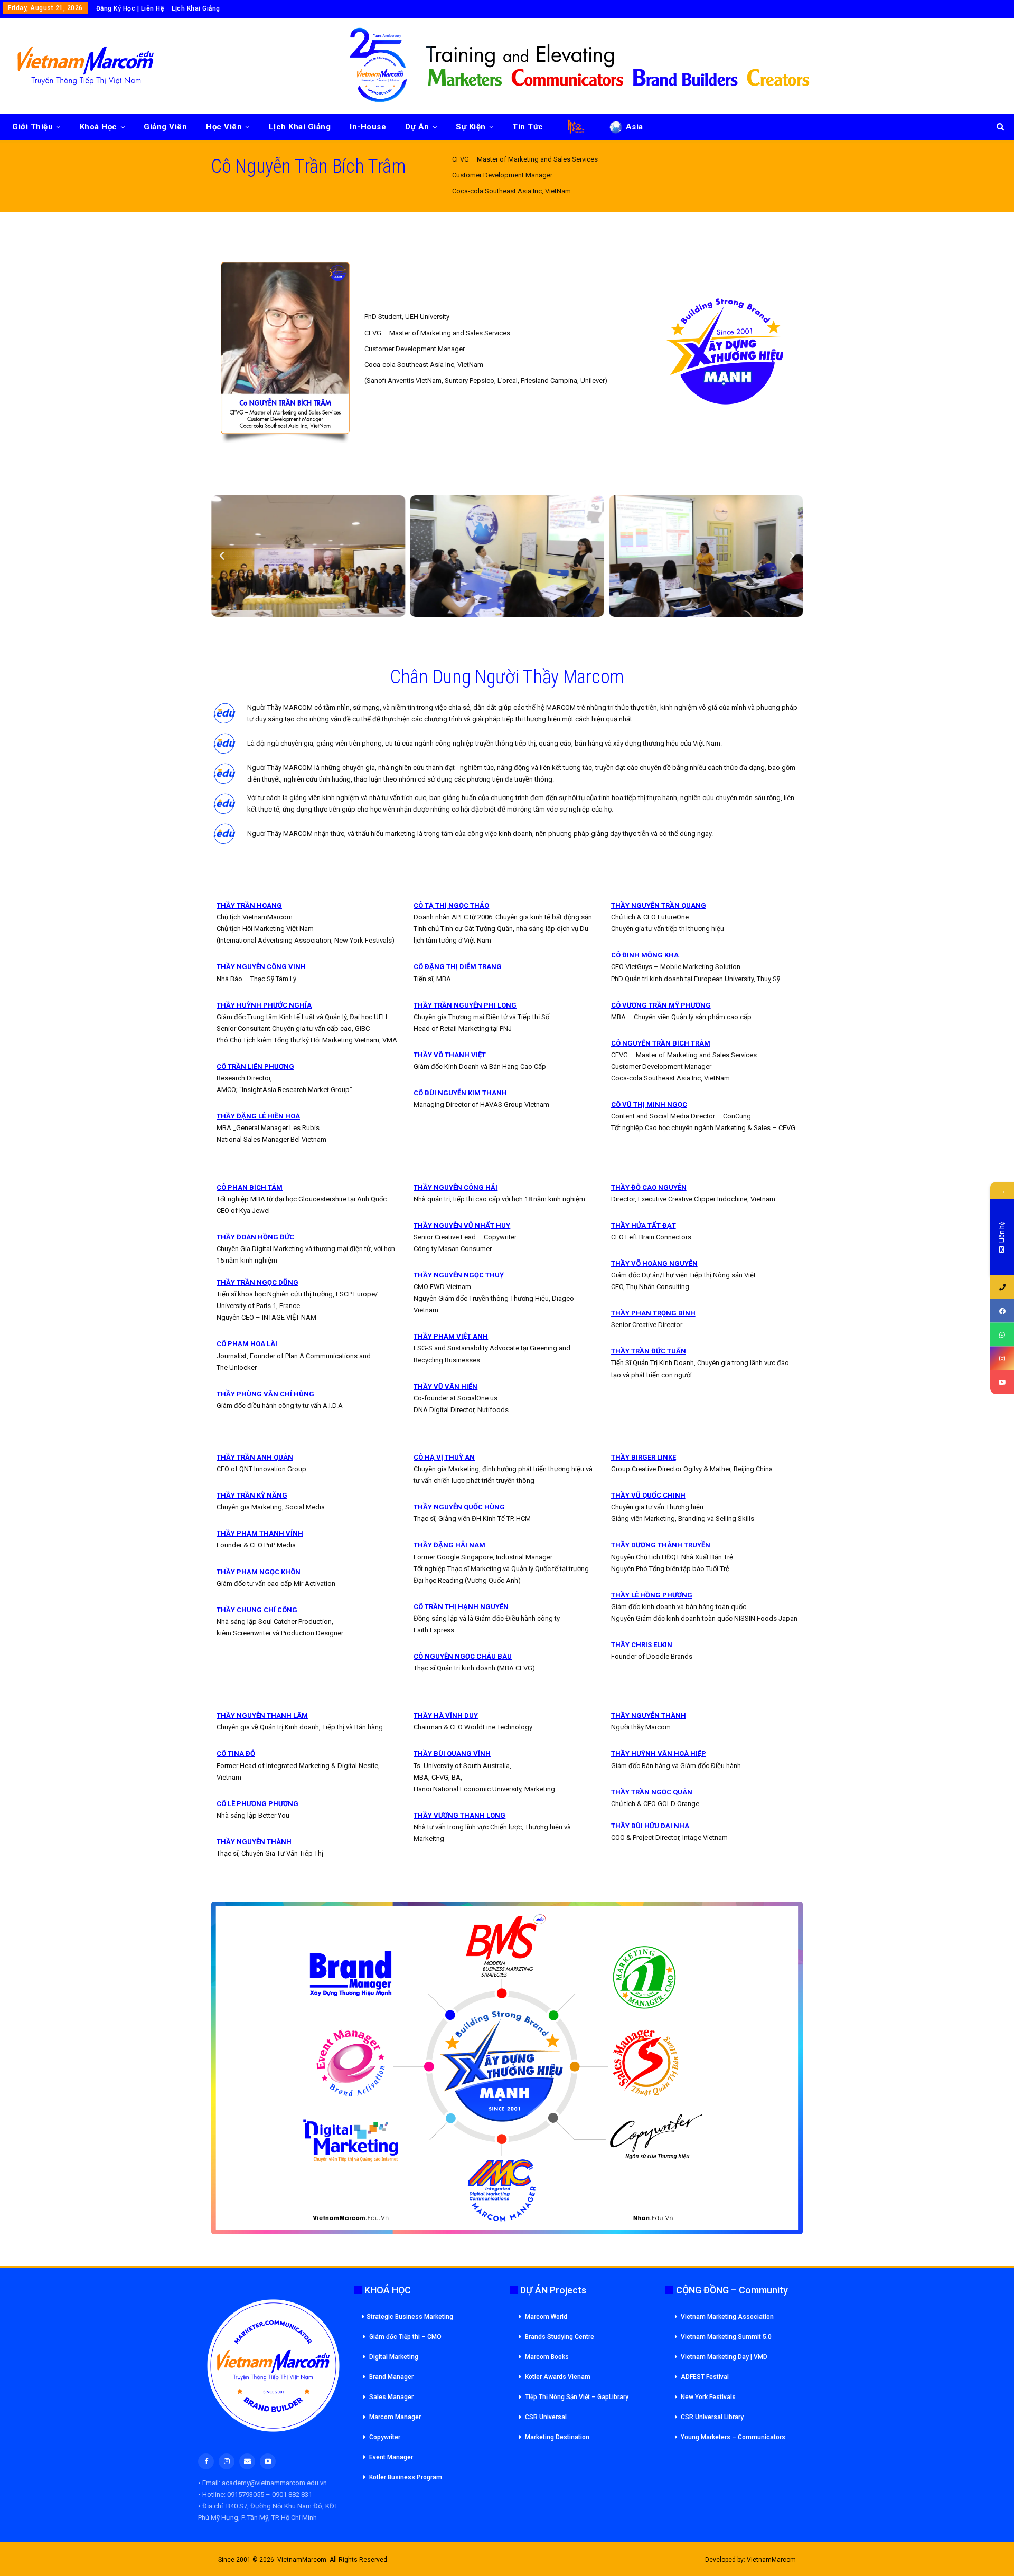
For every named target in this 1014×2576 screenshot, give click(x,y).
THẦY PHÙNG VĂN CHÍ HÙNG (265, 1394)
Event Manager (391, 2457)
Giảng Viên (165, 127)
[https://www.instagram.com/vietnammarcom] (1002, 1358)
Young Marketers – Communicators (733, 2437)
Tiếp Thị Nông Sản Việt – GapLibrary (577, 2397)
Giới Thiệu (32, 127)
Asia (635, 127)
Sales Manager (391, 2397)
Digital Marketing (394, 2357)
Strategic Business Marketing (410, 2317)
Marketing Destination (557, 2437)
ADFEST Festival (705, 2377)
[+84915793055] (1002, 1287)
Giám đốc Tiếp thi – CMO (405, 2337)
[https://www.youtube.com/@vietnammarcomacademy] (1002, 1382)
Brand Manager (391, 2377)
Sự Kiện (471, 127)
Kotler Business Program (406, 2477)
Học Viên (224, 127)
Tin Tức (528, 127)
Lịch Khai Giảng (196, 8)
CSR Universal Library (712, 2417)
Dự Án (417, 127)
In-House (368, 127)
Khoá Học (98, 127)
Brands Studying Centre (560, 2337)
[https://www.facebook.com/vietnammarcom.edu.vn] (1002, 1311)
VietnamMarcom (771, 2560)
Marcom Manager (395, 2417)
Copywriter (385, 2437)
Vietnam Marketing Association (727, 2317)
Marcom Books (547, 2357)
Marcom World (546, 2317)
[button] (222, 556)
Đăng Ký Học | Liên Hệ (130, 8)
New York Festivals (708, 2397)
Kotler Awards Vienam (558, 2377)
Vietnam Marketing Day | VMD (724, 2357)
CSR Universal (546, 2417)
